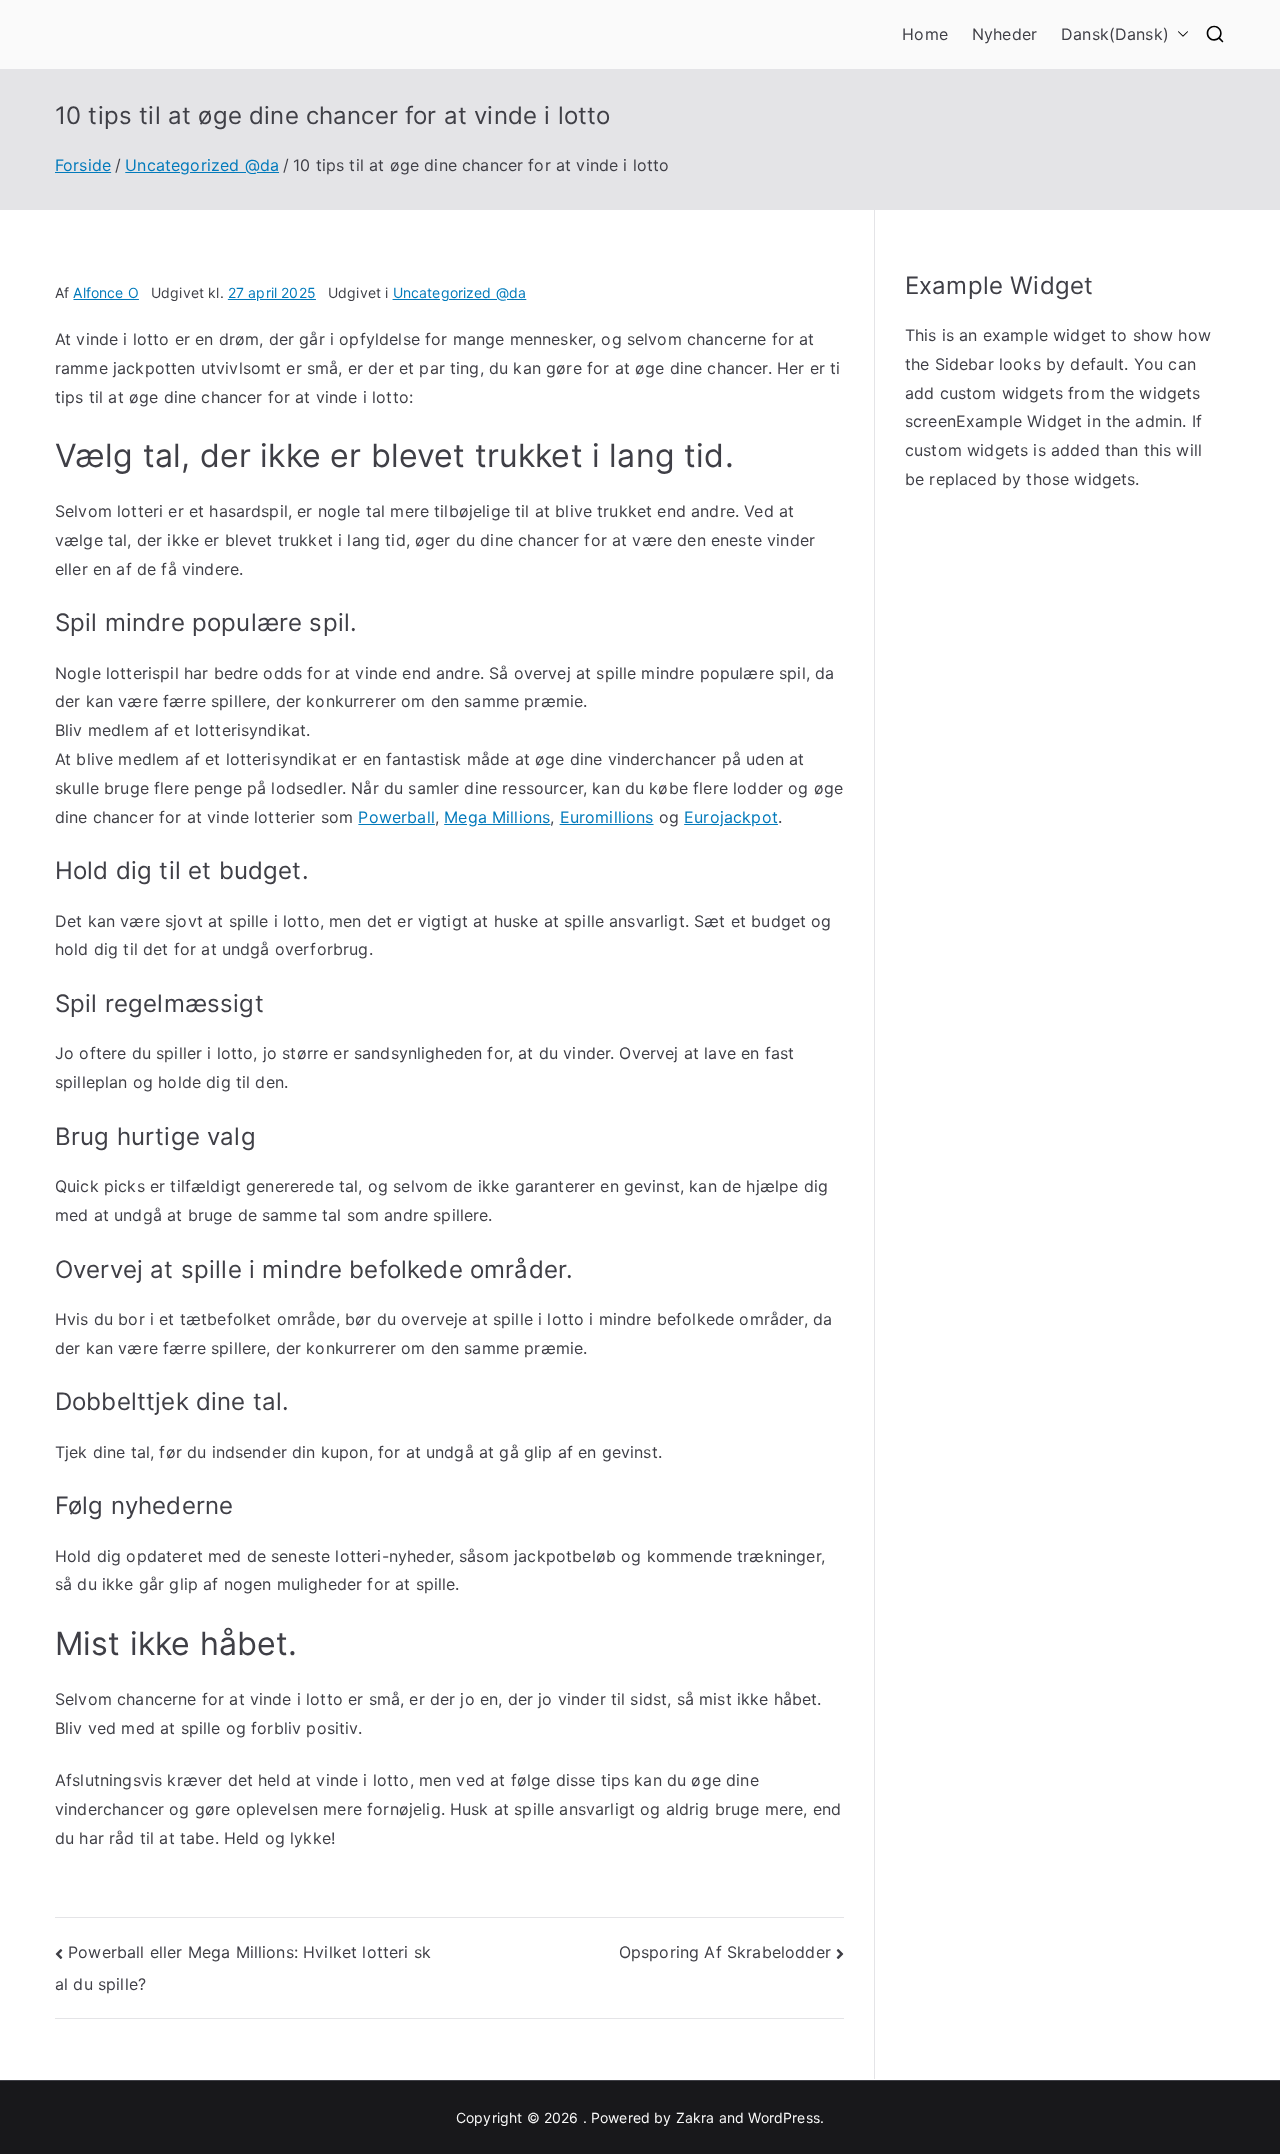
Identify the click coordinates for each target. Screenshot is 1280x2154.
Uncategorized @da (460, 292)
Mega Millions (497, 817)
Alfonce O (105, 292)
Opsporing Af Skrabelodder (725, 1952)
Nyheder (1004, 34)
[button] (1179, 34)
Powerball (396, 817)
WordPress (783, 2117)
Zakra (695, 2117)
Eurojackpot (731, 817)
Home (925, 34)
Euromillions (607, 817)
